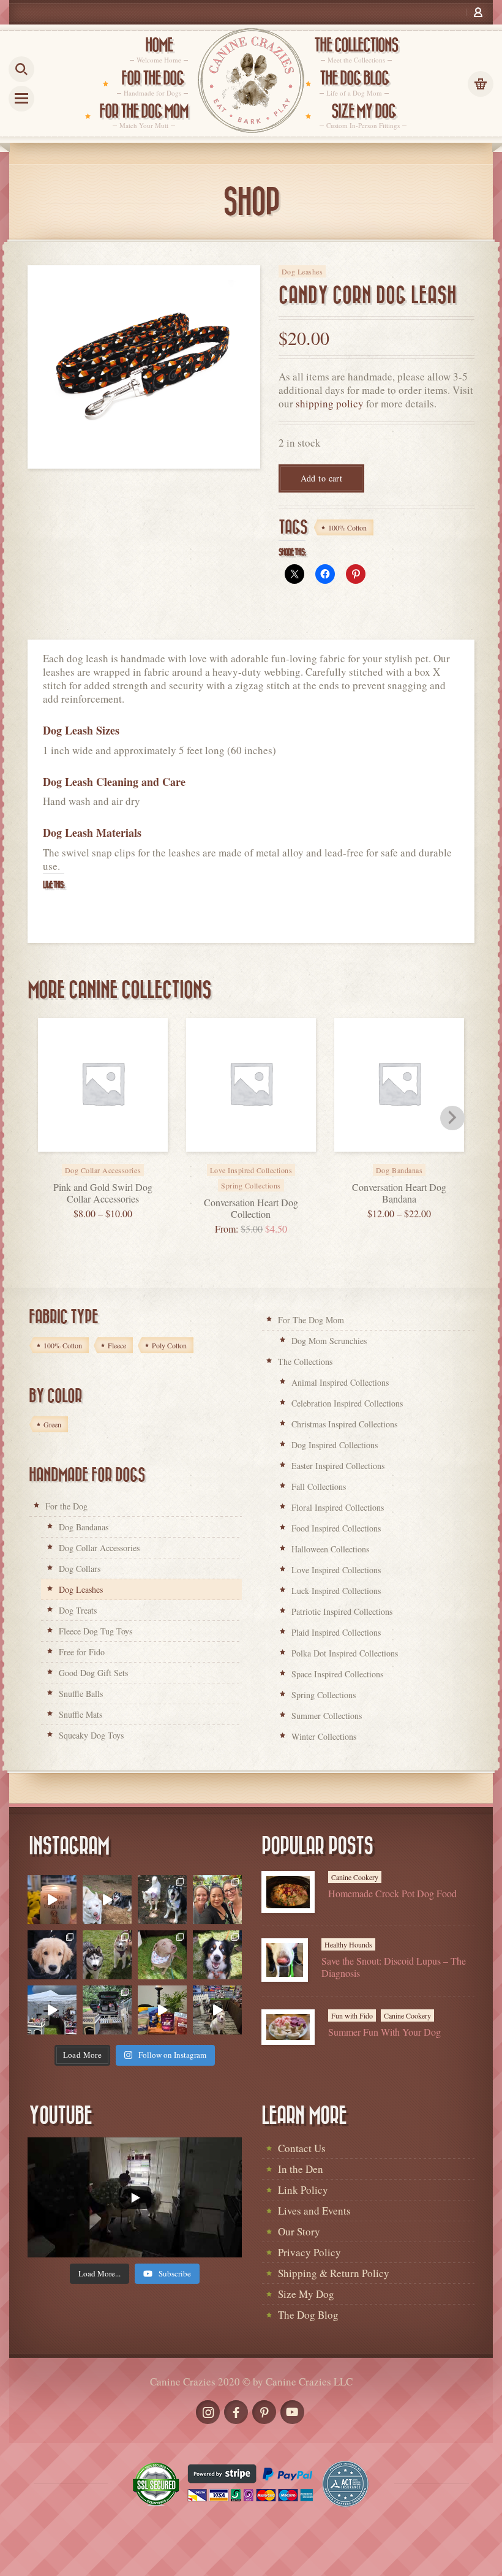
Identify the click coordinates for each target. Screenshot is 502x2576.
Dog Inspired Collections (335, 1445)
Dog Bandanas (84, 1527)
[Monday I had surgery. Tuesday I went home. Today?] (52, 1900)
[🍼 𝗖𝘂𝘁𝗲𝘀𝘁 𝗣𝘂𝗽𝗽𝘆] (52, 1955)
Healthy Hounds (348, 1944)
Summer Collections (327, 1716)
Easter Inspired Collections (338, 1466)
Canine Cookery (355, 1877)
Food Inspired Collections (336, 1528)
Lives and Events (314, 2211)
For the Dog (66, 1506)
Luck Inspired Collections (336, 1591)
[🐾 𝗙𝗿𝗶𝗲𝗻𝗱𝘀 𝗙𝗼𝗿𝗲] (107, 1955)
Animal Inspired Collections (340, 1382)
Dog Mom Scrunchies (329, 1341)
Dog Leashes (302, 271)
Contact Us (302, 2148)
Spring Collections (251, 1185)
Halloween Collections (330, 1549)
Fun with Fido (352, 2015)
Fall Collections (319, 1486)
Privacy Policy (309, 2252)
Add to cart (322, 478)
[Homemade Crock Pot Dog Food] (288, 1892)
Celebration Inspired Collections (347, 1403)
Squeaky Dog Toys (91, 1735)
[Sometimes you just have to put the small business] (217, 1900)
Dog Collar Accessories (99, 1548)
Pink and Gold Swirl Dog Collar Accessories (103, 1193)
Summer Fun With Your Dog (384, 2032)
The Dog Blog (308, 2315)
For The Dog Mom (311, 1320)
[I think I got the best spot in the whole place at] (52, 2010)
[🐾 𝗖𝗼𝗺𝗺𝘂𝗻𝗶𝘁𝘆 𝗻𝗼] (162, 1900)
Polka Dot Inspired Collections (345, 1653)
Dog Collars (80, 1569)
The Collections (305, 1362)
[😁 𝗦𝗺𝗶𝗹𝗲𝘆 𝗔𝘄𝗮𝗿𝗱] (217, 1955)
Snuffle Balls (81, 1694)
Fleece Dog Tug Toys (96, 1631)
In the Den (301, 2169)
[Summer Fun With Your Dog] (288, 2027)
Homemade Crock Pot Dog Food (392, 1893)
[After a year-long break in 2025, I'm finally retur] (217, 2010)
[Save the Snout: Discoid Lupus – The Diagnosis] (285, 1960)
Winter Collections (324, 1736)
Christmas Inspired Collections (344, 1424)
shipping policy (330, 403)
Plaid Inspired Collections (336, 1632)
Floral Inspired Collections (338, 1507)
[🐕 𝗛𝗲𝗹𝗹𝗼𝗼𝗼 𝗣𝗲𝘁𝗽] (107, 2010)
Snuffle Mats (81, 1714)
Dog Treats (78, 1610)
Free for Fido (82, 1652)
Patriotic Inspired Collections (342, 1611)
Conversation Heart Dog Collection (251, 1208)
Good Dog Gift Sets (93, 1673)
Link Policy (303, 2190)
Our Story (299, 2231)
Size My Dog (306, 2294)
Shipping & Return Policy (334, 2273)
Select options (116, 1162)
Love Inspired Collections (336, 1570)
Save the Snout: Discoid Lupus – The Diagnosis (394, 1966)
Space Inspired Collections (337, 1674)
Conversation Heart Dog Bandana (399, 1193)
